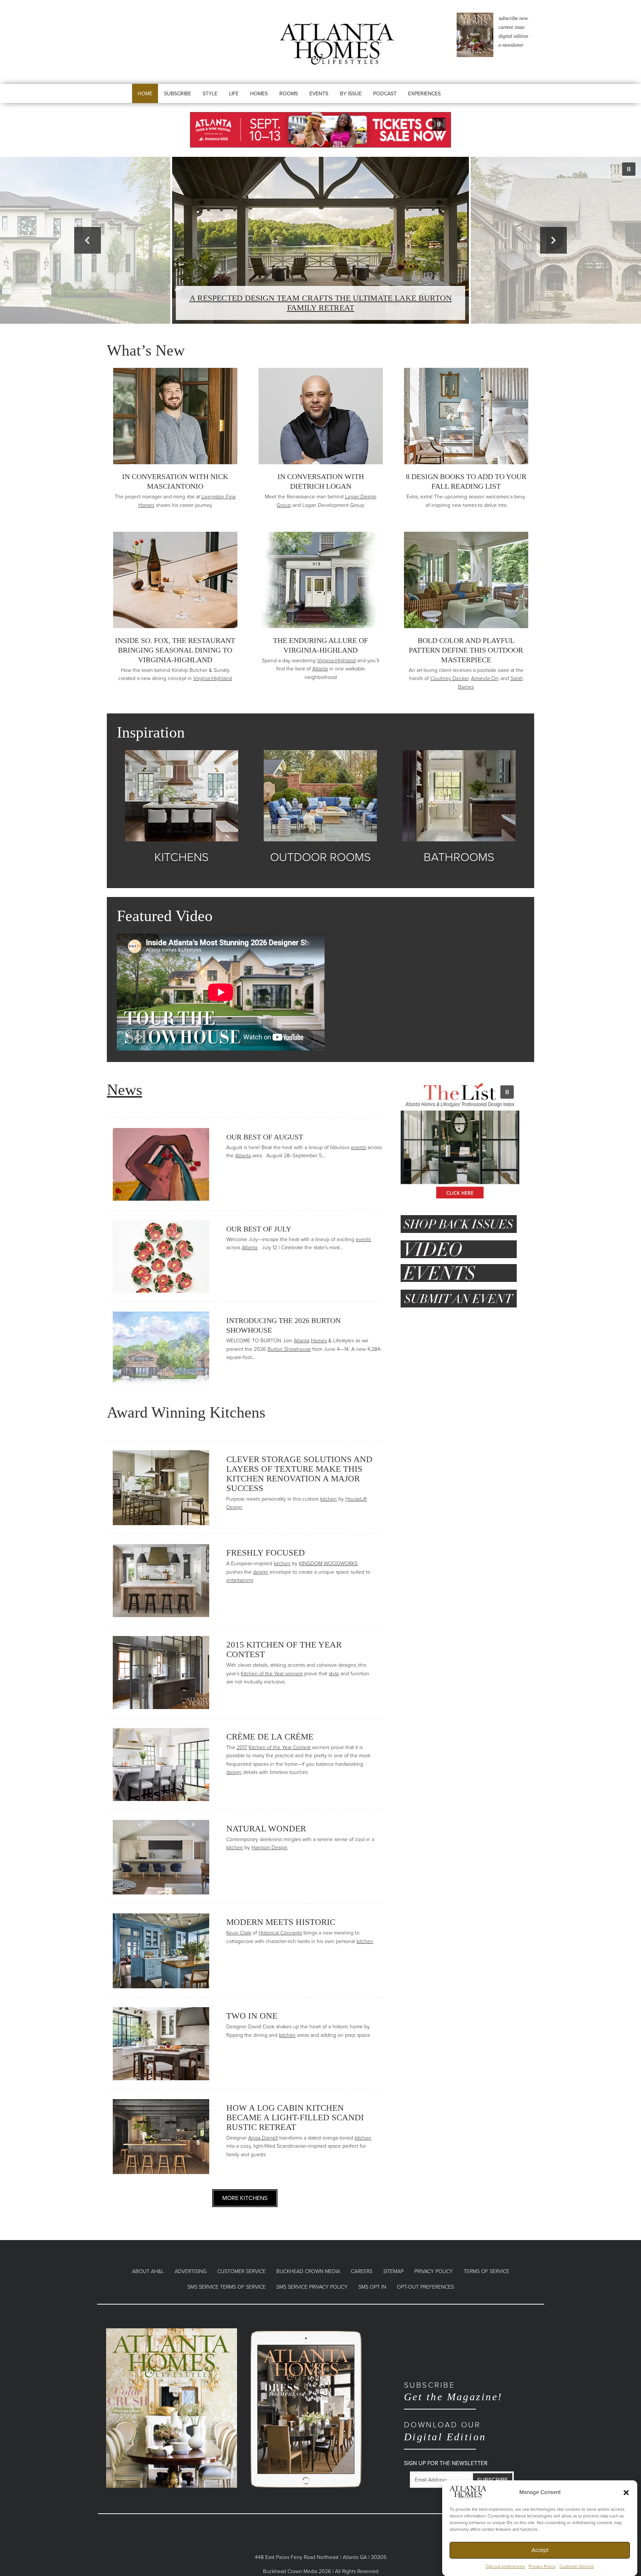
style (334, 1674)
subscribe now (513, 18)
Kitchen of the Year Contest (280, 1747)
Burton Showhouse (289, 1349)
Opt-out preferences (505, 2566)
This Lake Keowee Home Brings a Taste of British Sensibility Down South (321, 303)
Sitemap (393, 2271)
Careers (362, 2271)
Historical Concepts (280, 1933)
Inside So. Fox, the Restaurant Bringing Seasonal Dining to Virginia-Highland (175, 650)
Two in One (252, 2016)
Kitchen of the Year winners (272, 1674)
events (359, 1147)
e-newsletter (511, 45)
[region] (320, 130)
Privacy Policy (542, 2566)
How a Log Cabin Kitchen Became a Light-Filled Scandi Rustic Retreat (295, 2117)
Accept (540, 2550)
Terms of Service (486, 2271)
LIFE (234, 94)
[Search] (471, 101)
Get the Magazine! (453, 2392)
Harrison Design (269, 1848)
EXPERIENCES (424, 94)
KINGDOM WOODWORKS (328, 1564)
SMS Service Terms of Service (226, 2287)
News (124, 1090)
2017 (242, 1747)
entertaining (240, 1580)
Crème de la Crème (270, 1737)
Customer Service (577, 2566)
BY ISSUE (351, 94)
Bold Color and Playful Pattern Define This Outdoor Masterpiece (466, 650)
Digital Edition (445, 2431)
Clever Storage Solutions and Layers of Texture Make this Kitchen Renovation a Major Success (299, 1474)
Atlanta (320, 669)
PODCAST (385, 94)
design (261, 1572)
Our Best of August (265, 1137)
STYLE (210, 94)
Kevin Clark (239, 1933)
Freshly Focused (266, 1553)
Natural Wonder (266, 1829)
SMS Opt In (372, 2287)
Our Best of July (259, 1229)
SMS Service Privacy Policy (312, 2287)
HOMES (259, 94)
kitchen (328, 1499)
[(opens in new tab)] (172, 2407)
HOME (145, 94)
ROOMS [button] (289, 94)
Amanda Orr (484, 678)
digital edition (513, 36)
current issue (512, 27)
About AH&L (148, 2271)
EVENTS (319, 94)
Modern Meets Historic (281, 1922)
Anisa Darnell (263, 2138)
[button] (626, 2492)
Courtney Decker (449, 678)
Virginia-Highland (213, 678)
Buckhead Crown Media (308, 2271)
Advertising (191, 2271)
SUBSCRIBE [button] (177, 94)
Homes (319, 1341)
